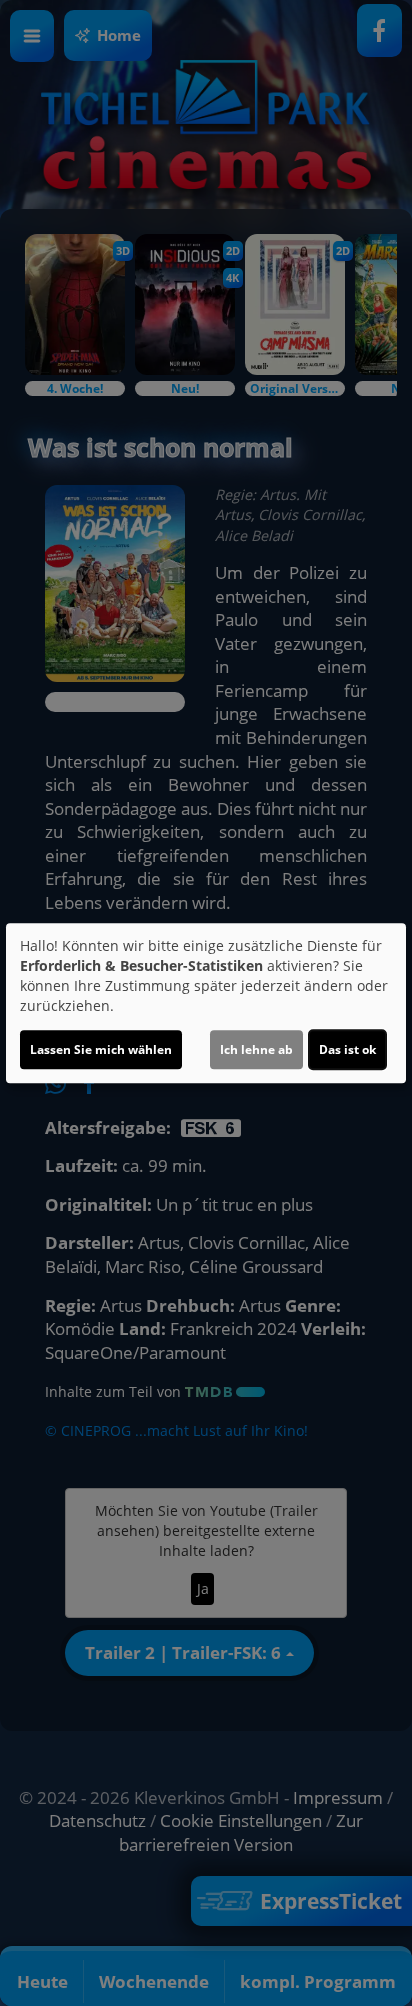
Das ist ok (347, 1049)
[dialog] (206, 1003)
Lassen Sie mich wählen (101, 1049)
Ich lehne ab (256, 1049)
